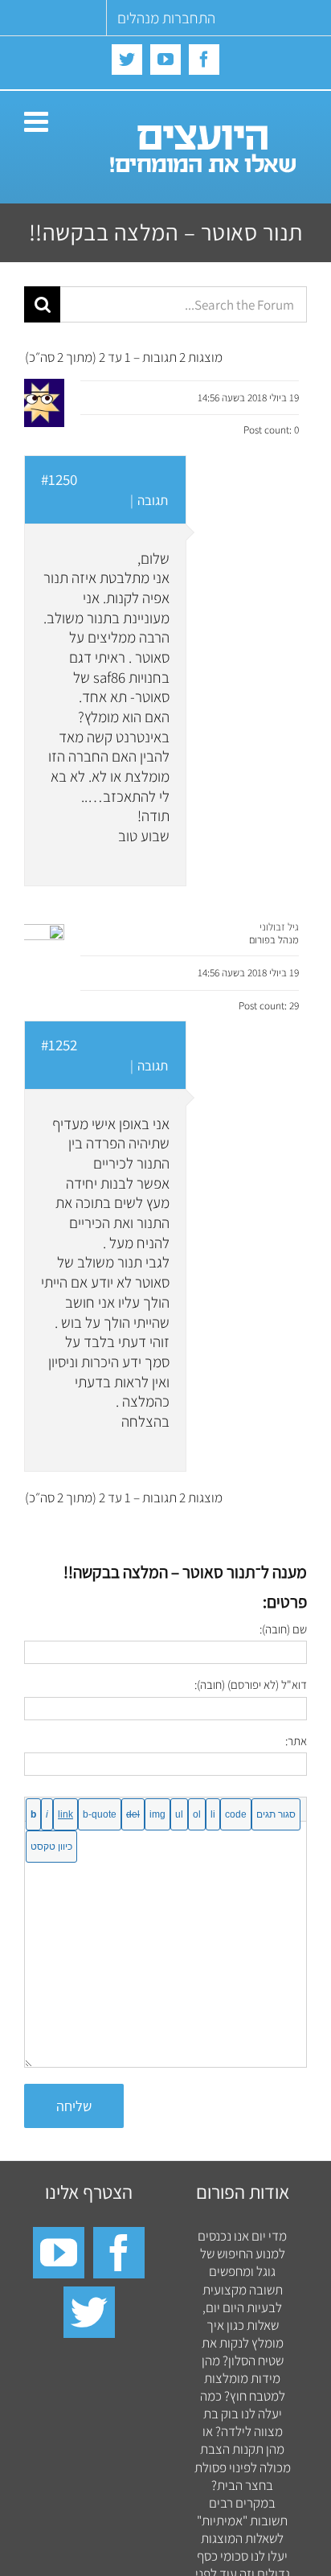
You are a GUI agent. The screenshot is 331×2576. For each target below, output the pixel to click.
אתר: (296, 1741)
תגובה (153, 500)
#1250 (59, 479)
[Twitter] (89, 2312)
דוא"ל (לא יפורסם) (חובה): (251, 1684)
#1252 (59, 1045)
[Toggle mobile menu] (38, 121)
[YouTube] (59, 2253)
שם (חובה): (283, 1629)
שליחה (74, 2106)
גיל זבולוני (279, 927)
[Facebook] (119, 2253)
